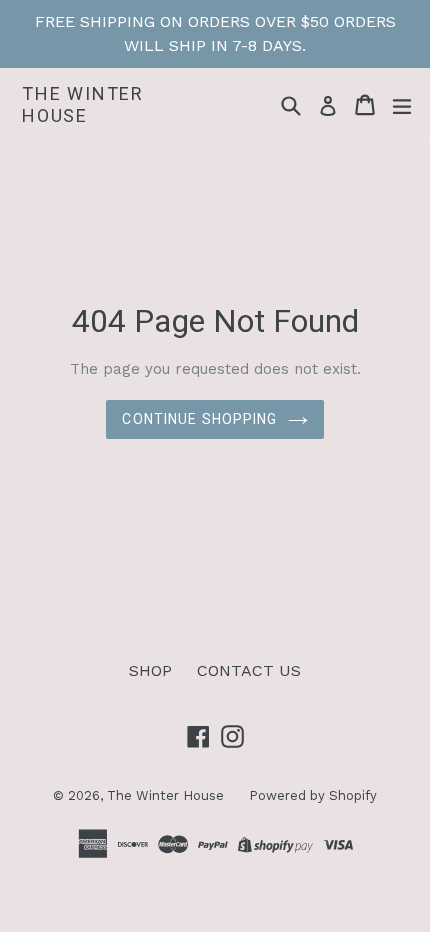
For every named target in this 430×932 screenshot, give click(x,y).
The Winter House (83, 104)
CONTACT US (249, 670)
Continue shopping (199, 419)
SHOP (150, 670)
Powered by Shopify (313, 795)
